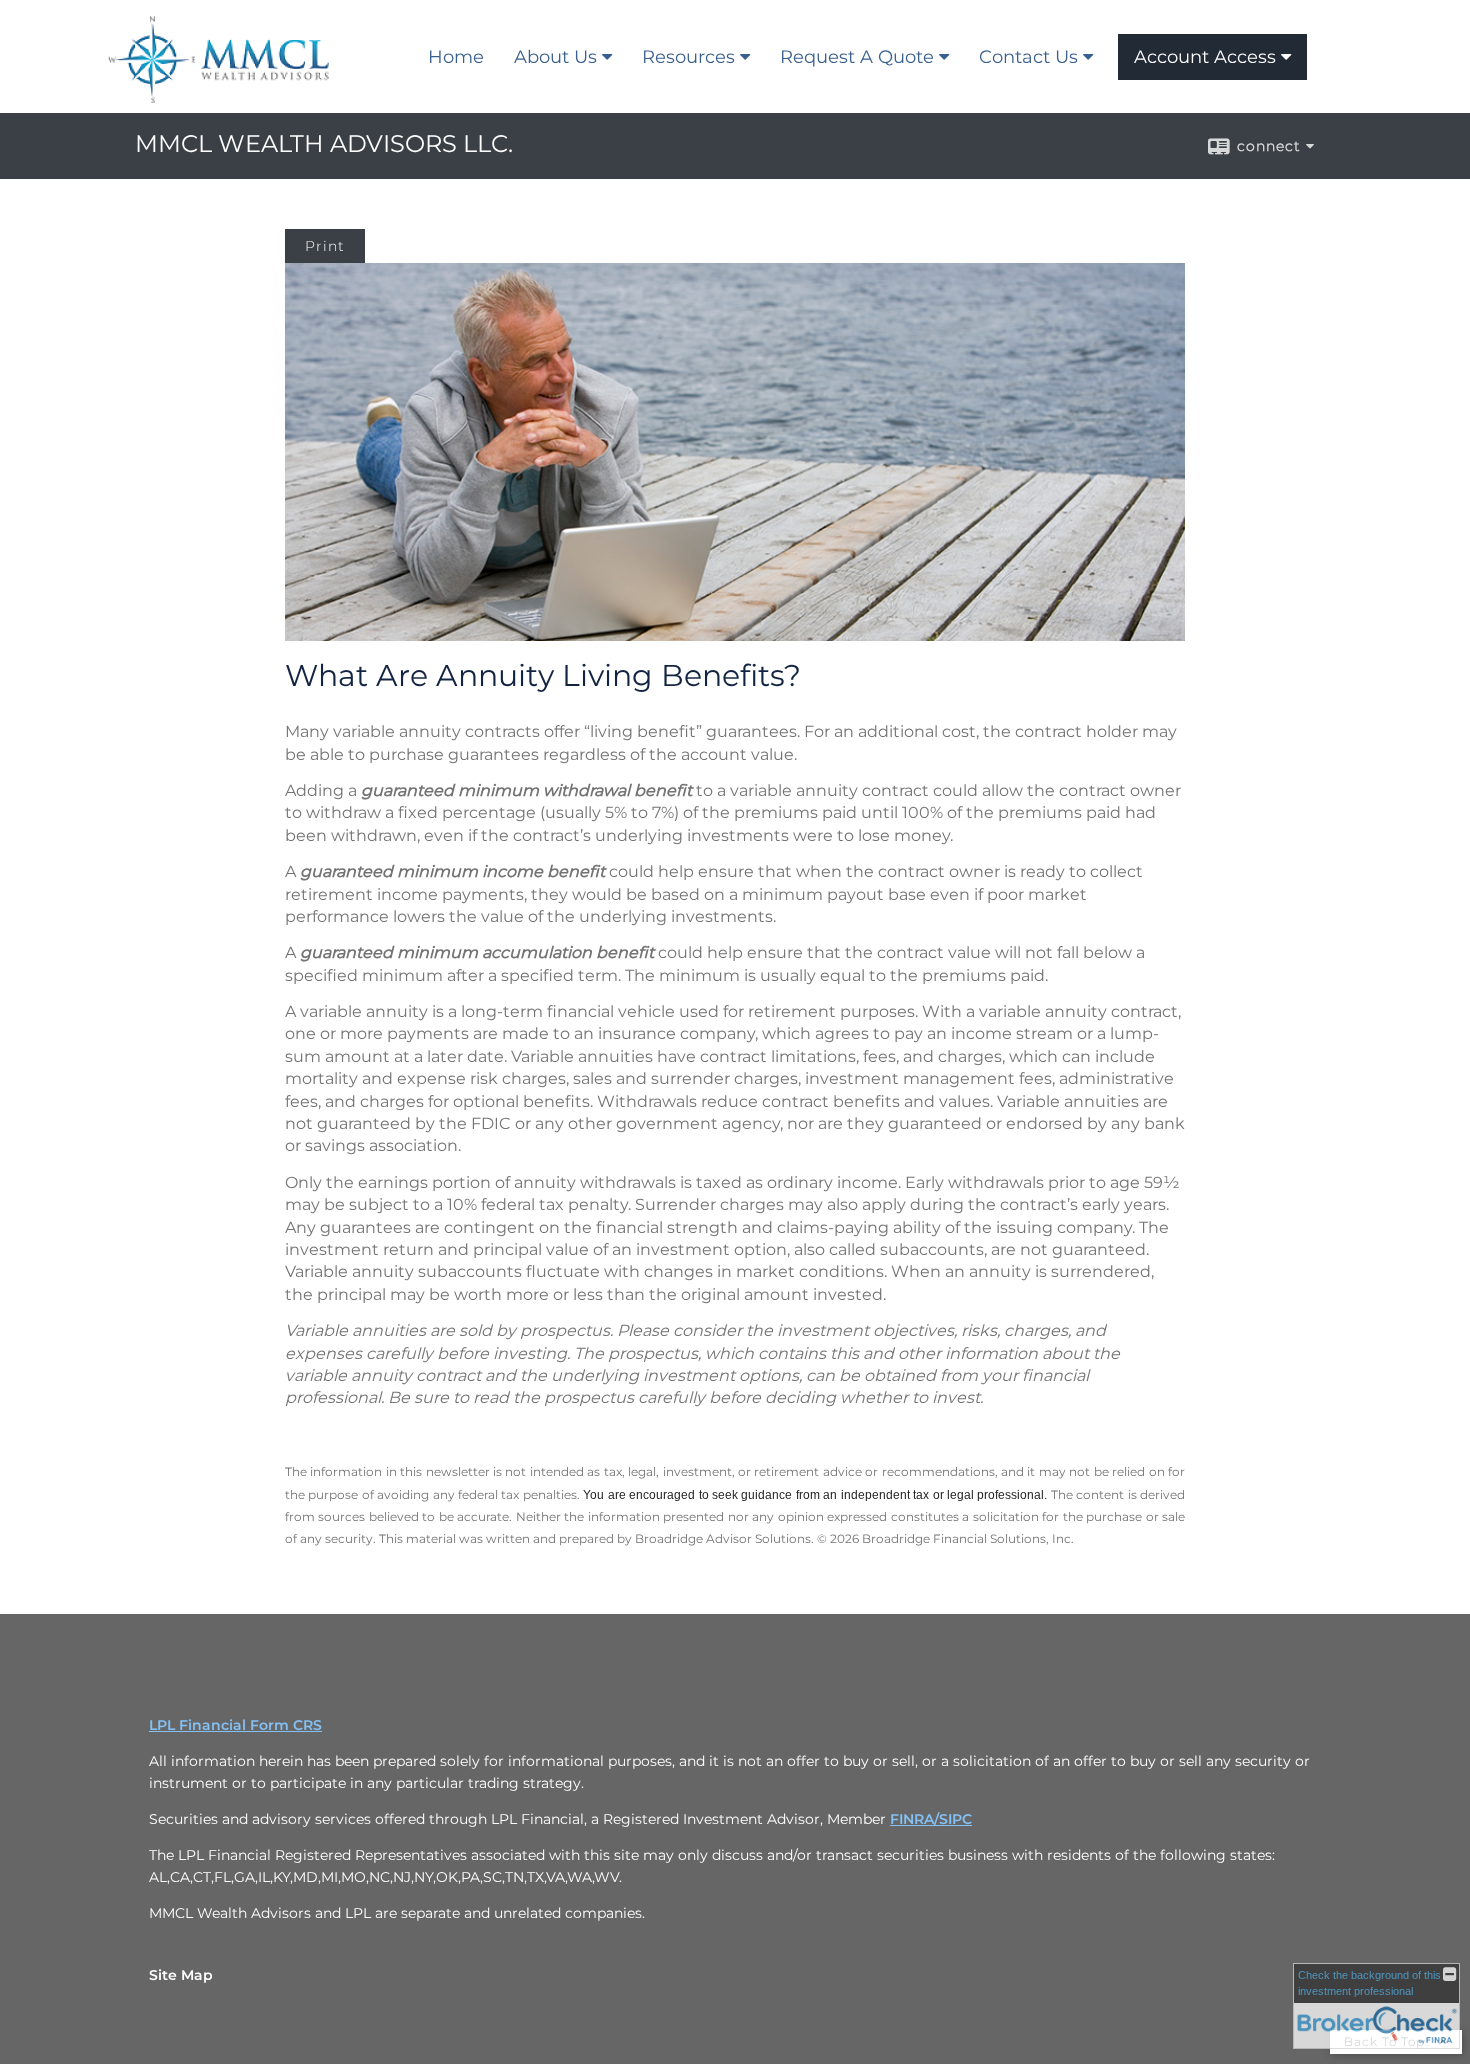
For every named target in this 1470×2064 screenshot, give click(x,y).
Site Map (181, 1975)
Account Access (1205, 57)
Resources (688, 57)
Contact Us (1028, 57)
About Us (555, 57)
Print (325, 246)
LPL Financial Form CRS (235, 1725)
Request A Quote (857, 57)
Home (456, 57)
